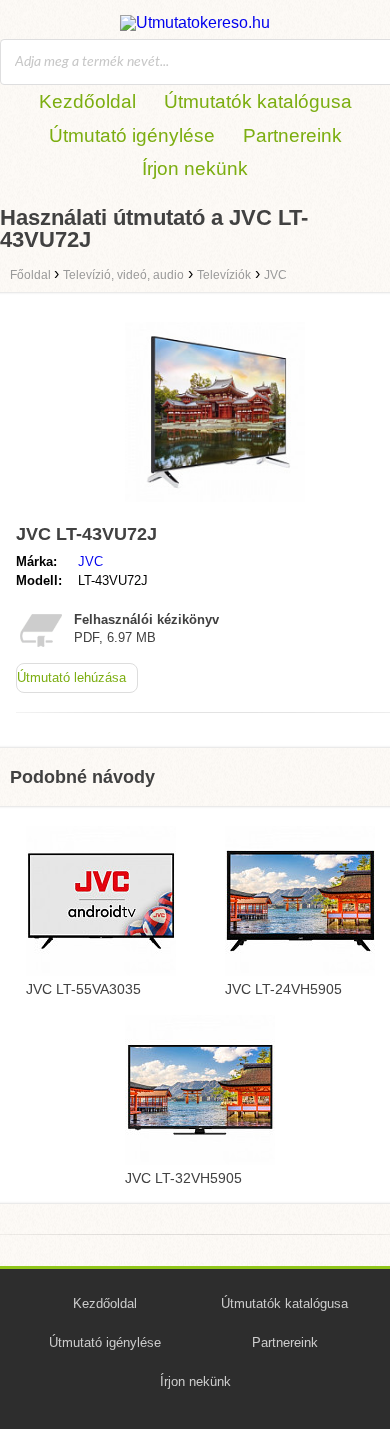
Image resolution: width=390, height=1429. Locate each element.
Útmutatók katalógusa (258, 101)
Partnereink (292, 135)
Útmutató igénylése (132, 135)
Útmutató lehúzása (71, 677)
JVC (90, 561)
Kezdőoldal (87, 101)
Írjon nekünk (195, 168)
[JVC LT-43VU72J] (215, 506)
